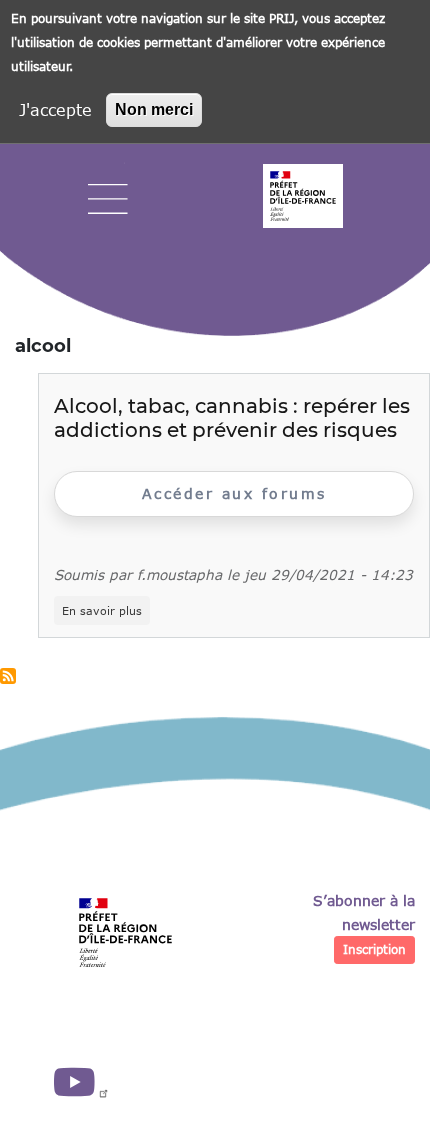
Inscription (374, 949)
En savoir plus (106, 611)
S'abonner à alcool (8, 676)
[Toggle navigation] (108, 199)
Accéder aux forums (234, 493)
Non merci (154, 109)
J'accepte (55, 109)
